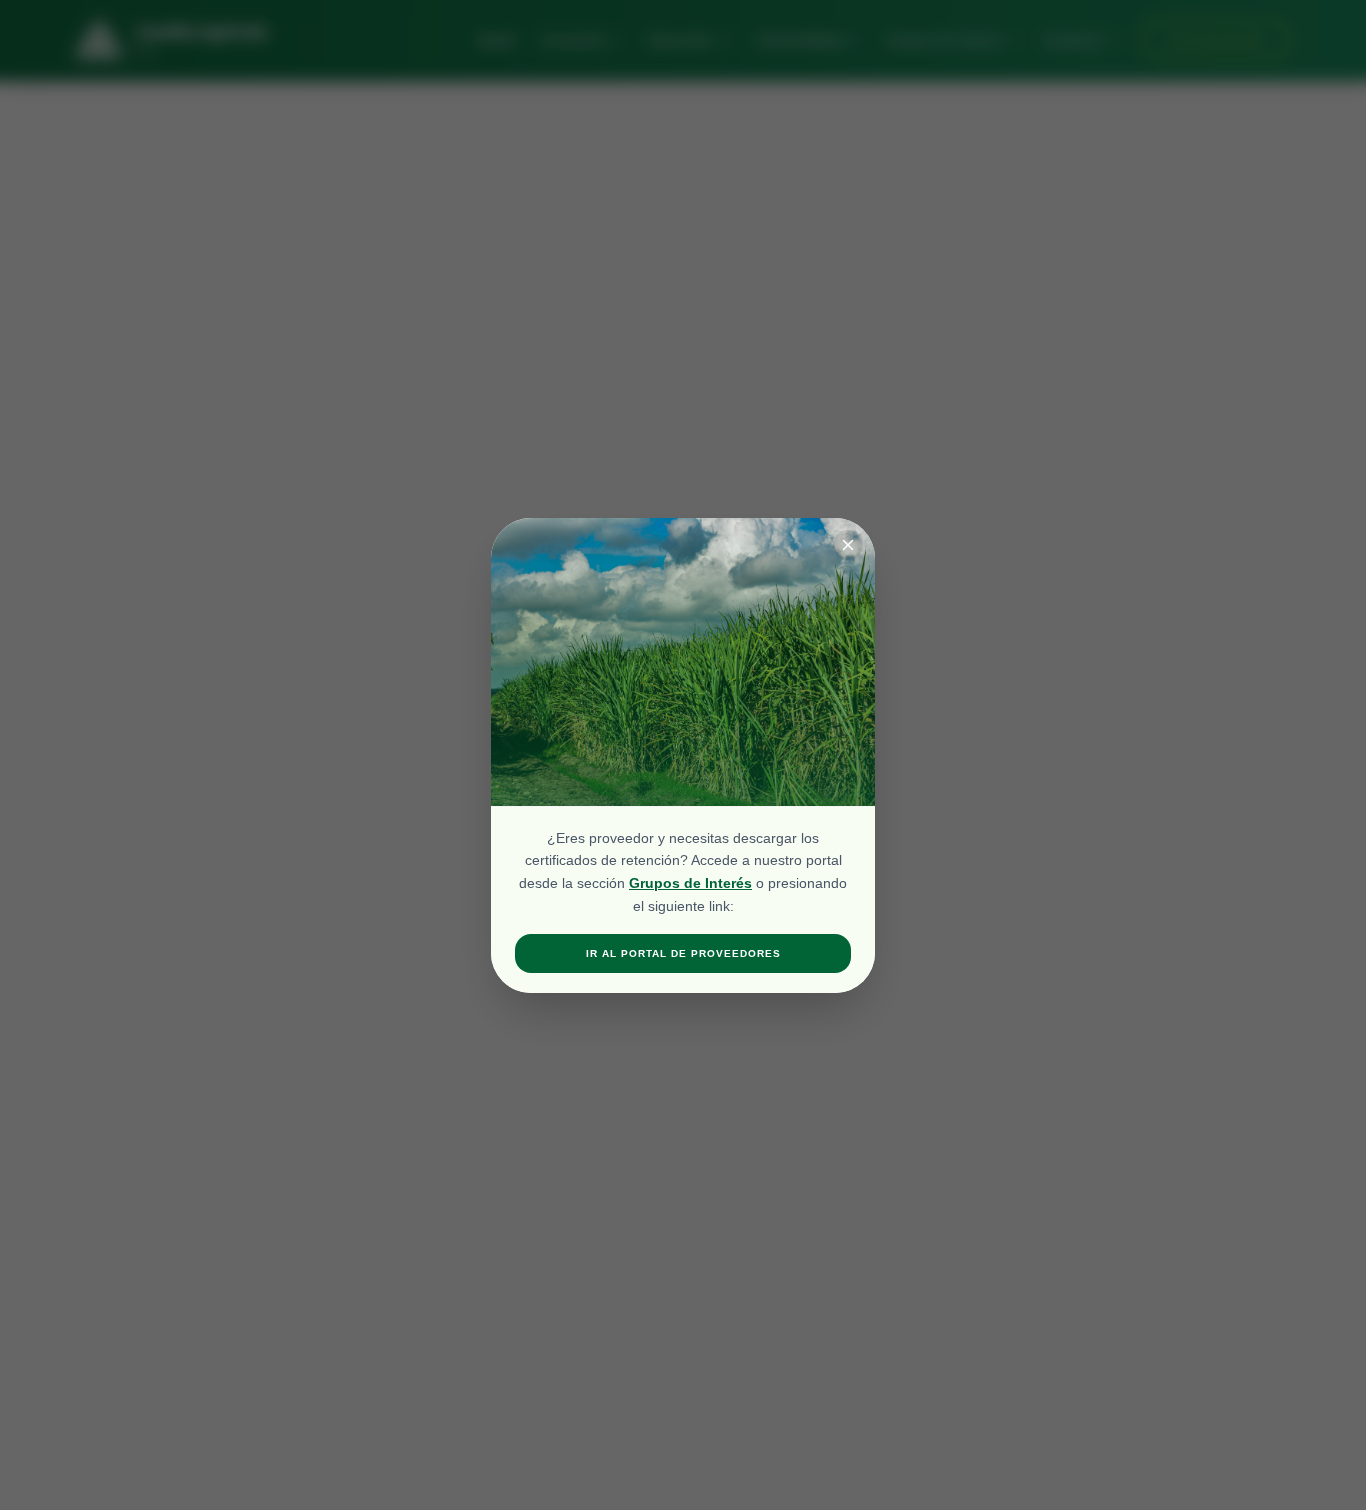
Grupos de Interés (690, 883)
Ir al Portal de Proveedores (683, 953)
